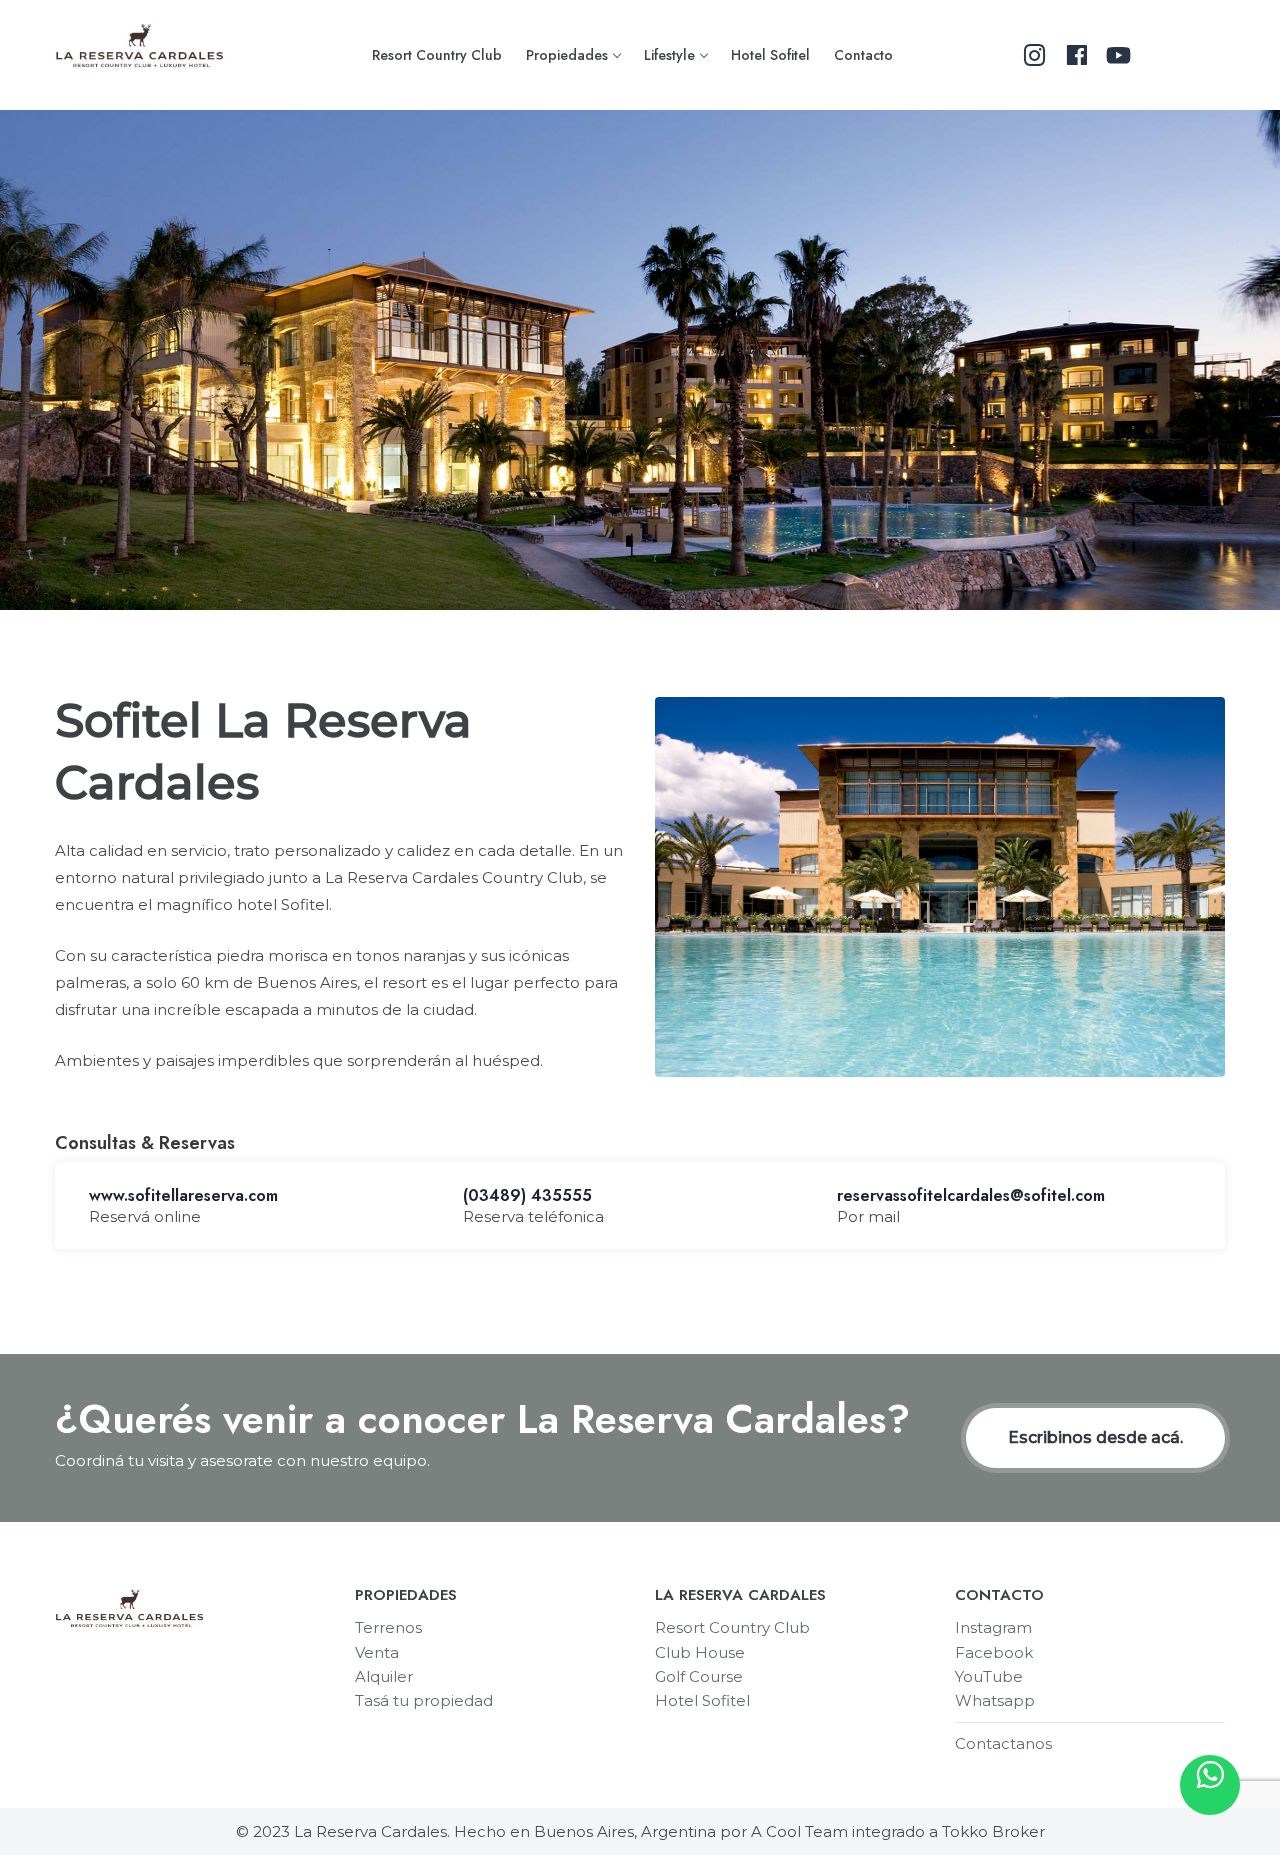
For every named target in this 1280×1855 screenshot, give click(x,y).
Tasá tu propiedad (424, 1700)
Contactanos (1003, 1743)
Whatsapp (995, 1700)
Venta (377, 1652)
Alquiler (384, 1676)
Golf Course (699, 1676)
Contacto (863, 55)
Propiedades (567, 55)
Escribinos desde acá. (1095, 1437)
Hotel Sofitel (770, 55)
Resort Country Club (437, 55)
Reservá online (145, 1216)
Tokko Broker (993, 1831)
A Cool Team (799, 1831)
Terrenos (388, 1627)
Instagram (993, 1627)
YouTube (989, 1676)
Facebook (994, 1652)
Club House (700, 1652)
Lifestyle (669, 55)
